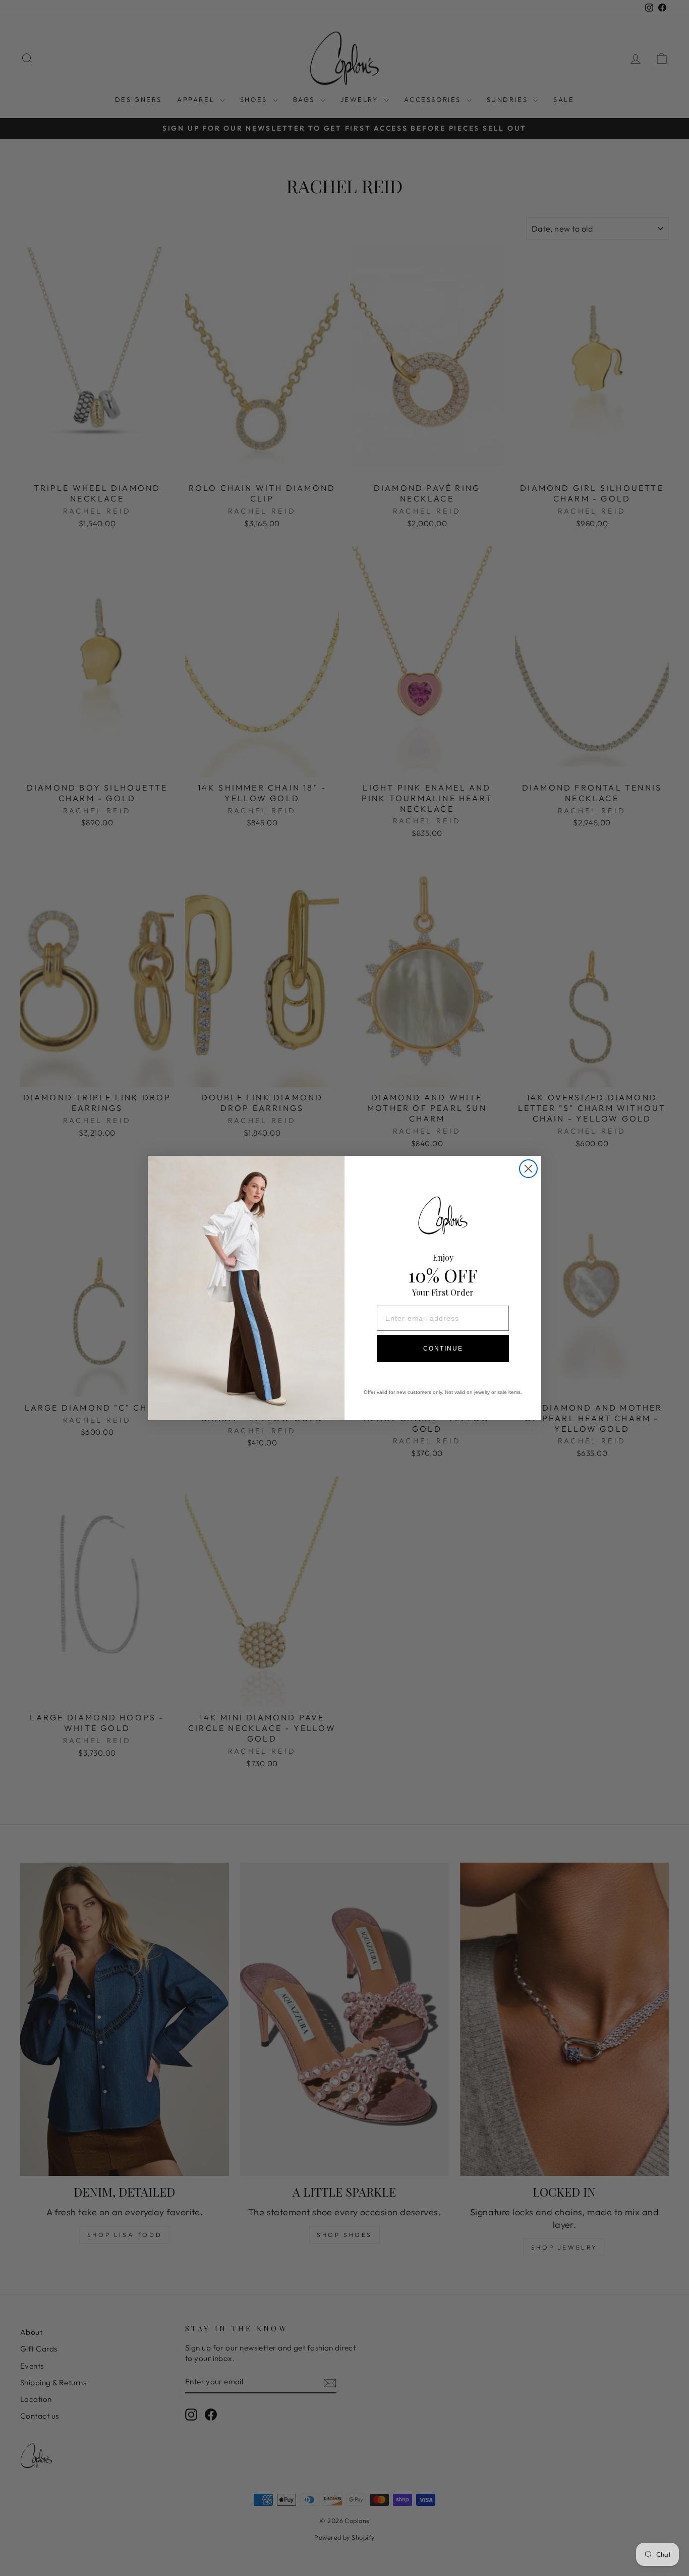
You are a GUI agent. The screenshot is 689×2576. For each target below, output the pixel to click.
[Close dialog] (528, 1169)
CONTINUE (443, 1349)
